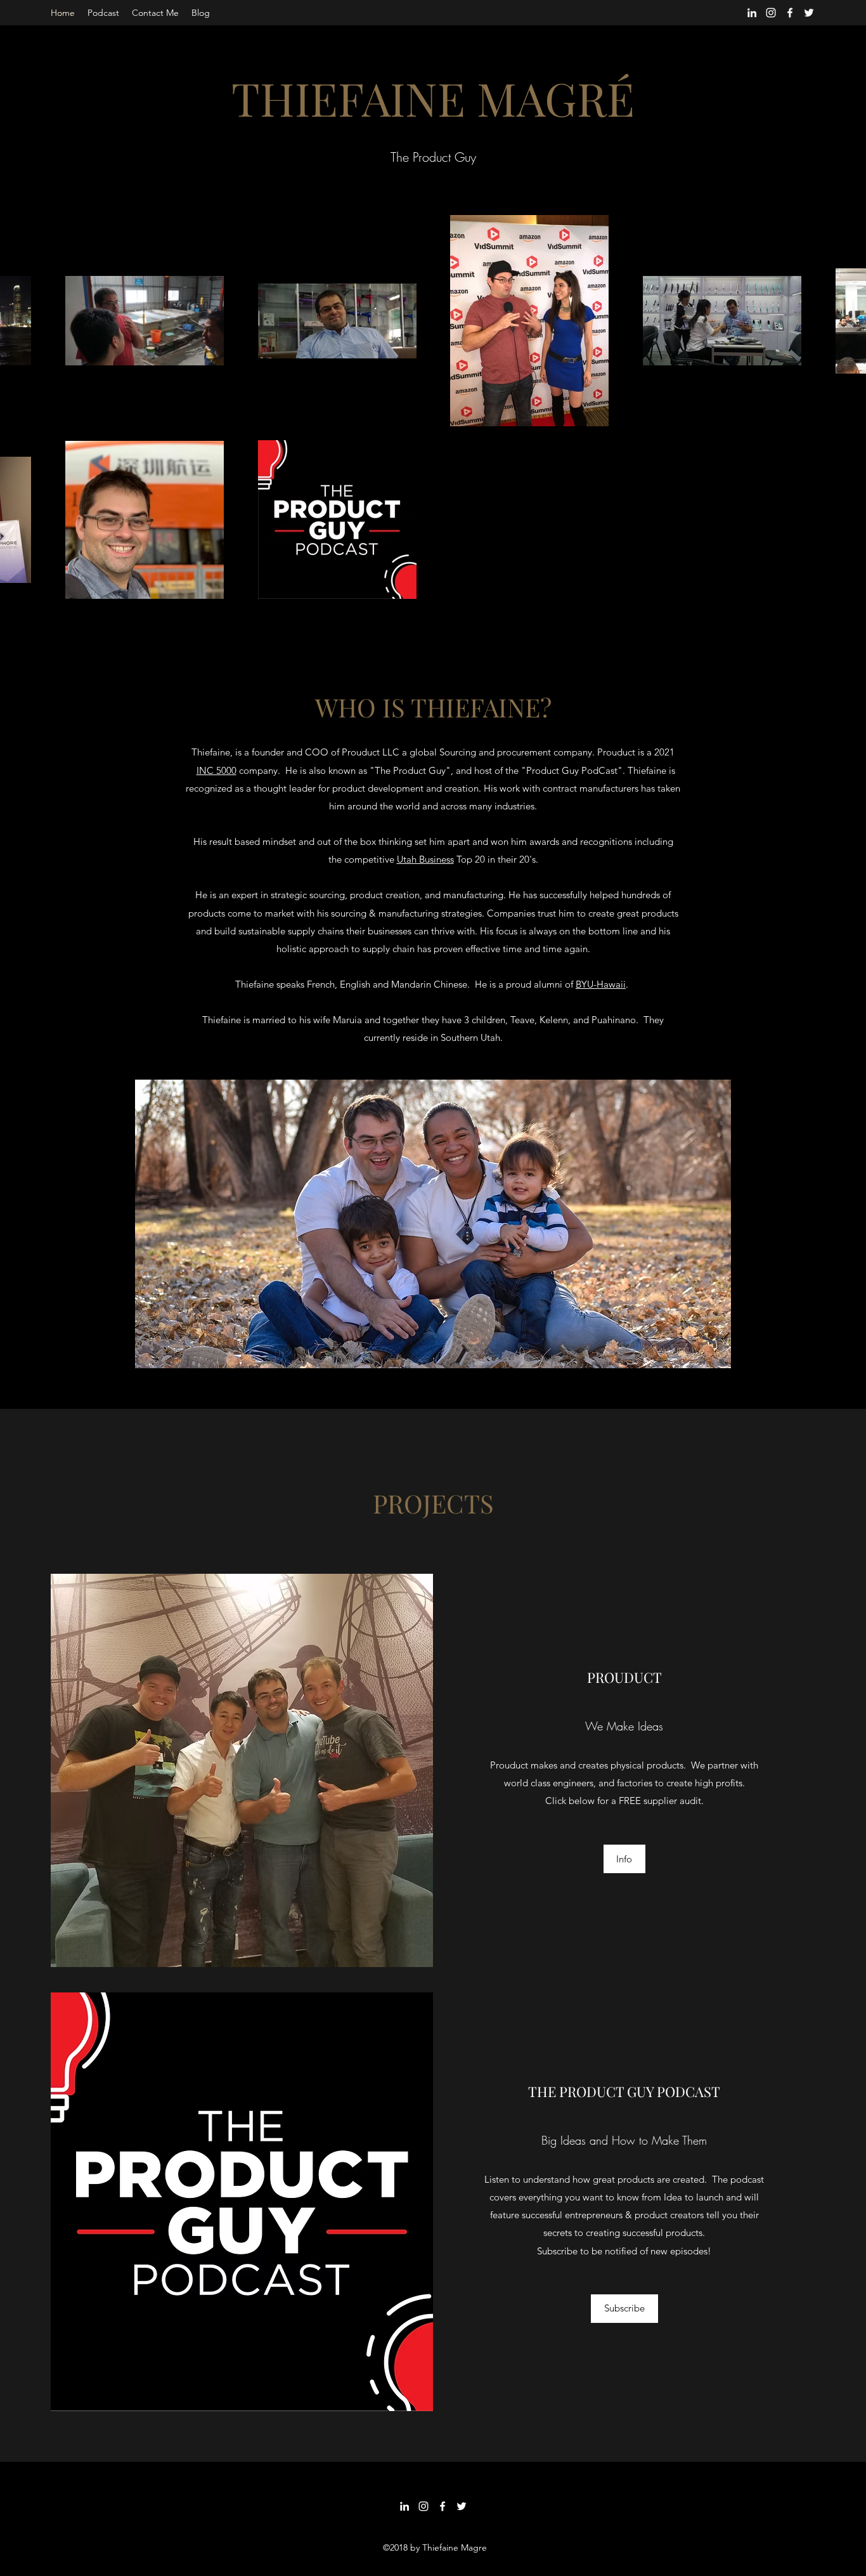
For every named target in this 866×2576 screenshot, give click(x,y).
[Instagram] (771, 13)
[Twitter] (809, 13)
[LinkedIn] (752, 13)
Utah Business (425, 859)
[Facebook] (790, 13)
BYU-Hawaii (601, 984)
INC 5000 (217, 770)
